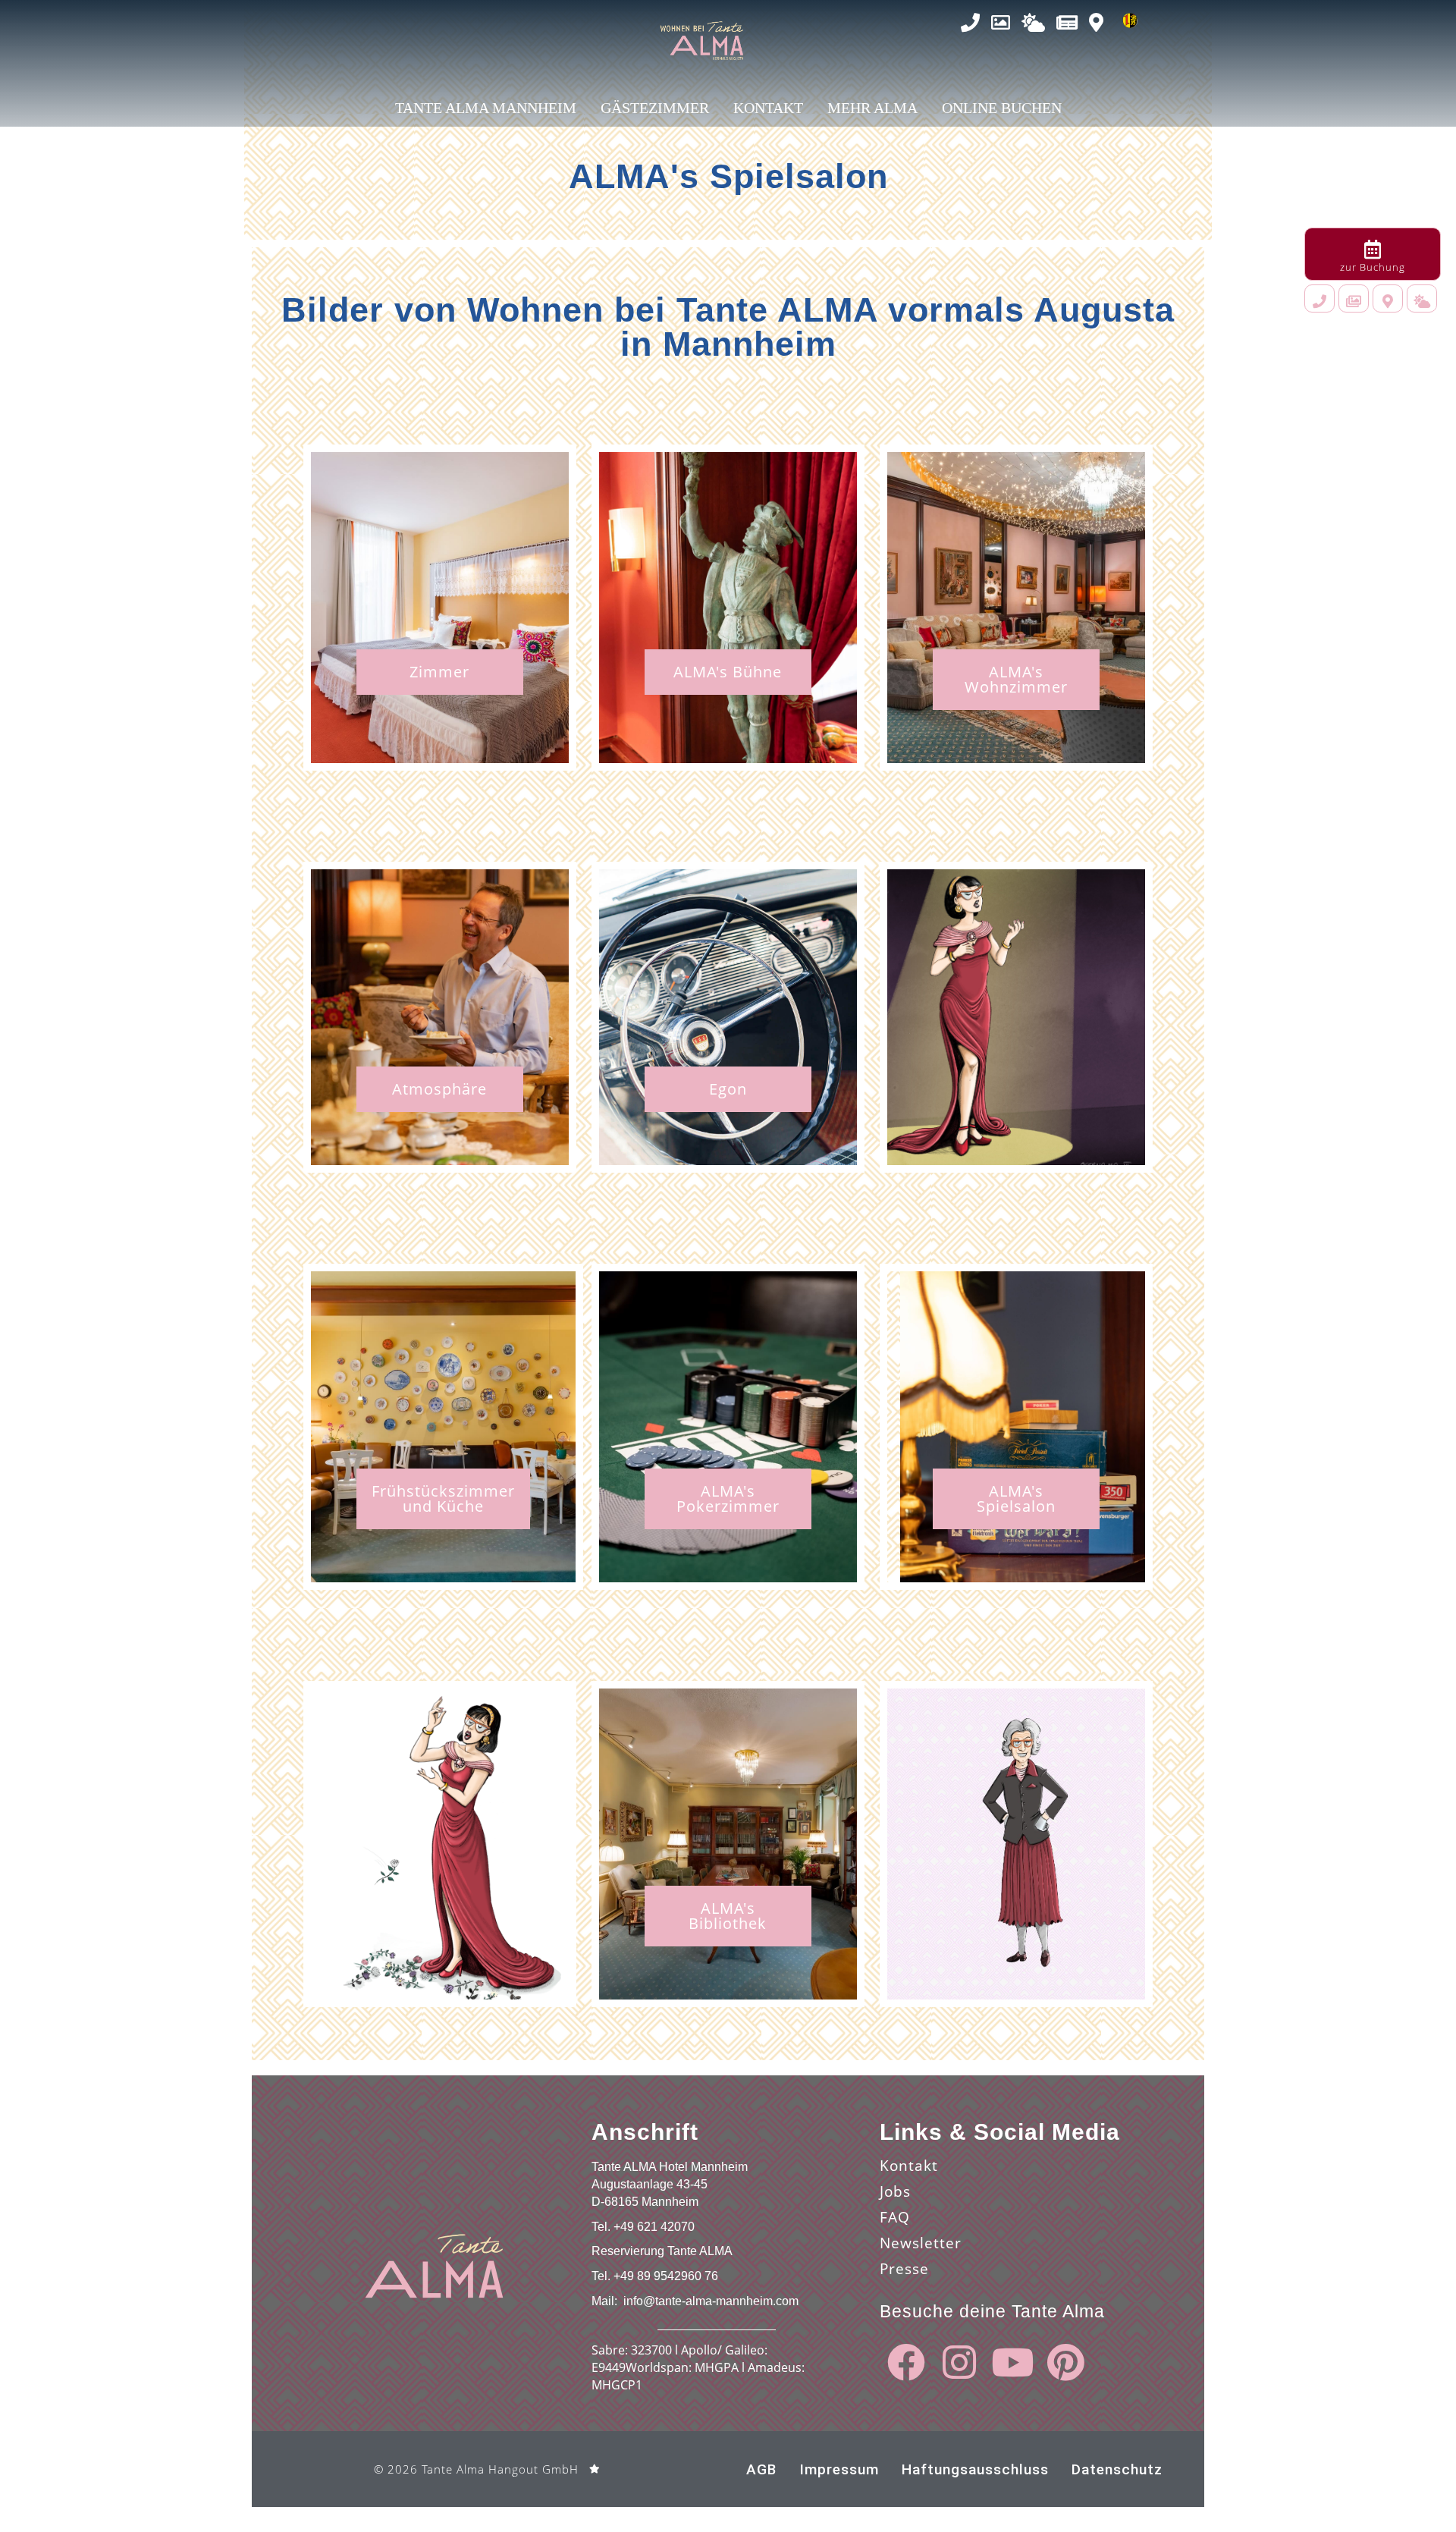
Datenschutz (1117, 2469)
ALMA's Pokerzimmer (728, 1498)
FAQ (895, 2217)
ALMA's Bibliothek (728, 1916)
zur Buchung (1373, 267)
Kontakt (909, 2166)
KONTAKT (768, 108)
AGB (761, 2469)
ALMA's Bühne (728, 672)
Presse (904, 2269)
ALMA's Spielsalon (1016, 1498)
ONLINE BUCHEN (1002, 108)
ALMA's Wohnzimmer (1016, 679)
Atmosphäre (439, 1089)
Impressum (839, 2469)
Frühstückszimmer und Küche (443, 1498)
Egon (728, 1089)
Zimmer (439, 672)
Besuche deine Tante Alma (992, 2311)
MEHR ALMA (872, 108)
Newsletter (921, 2243)
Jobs (895, 2191)
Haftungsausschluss (975, 2469)
